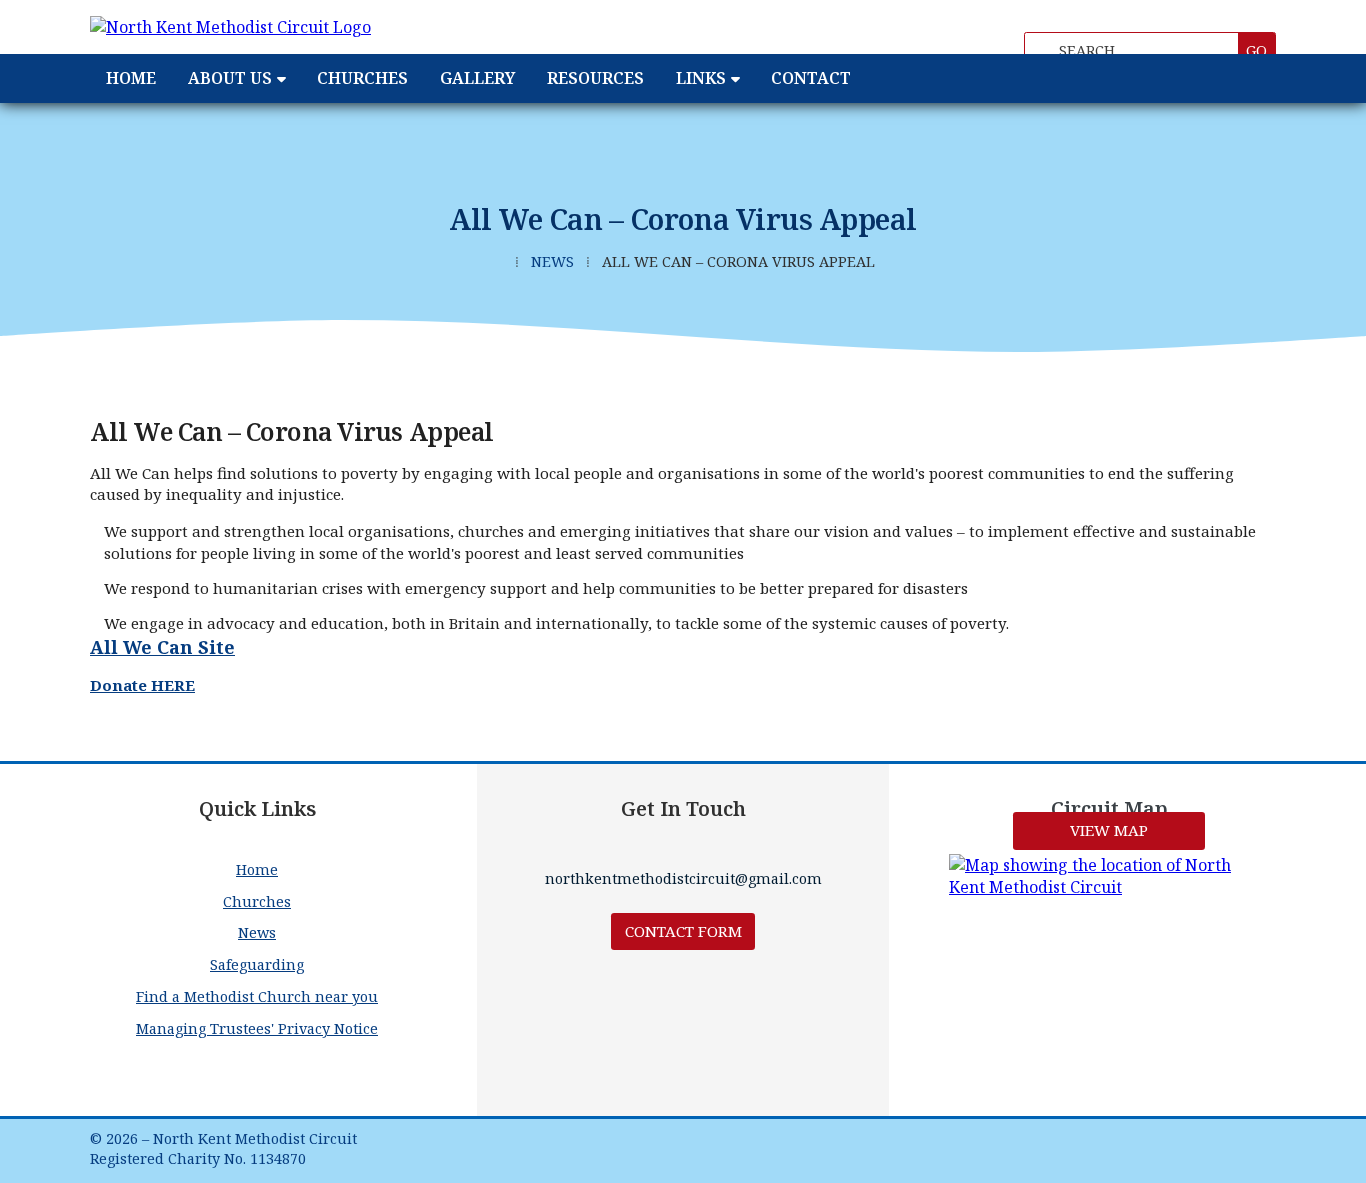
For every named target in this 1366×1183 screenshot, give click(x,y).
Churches (257, 901)
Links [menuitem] (701, 78)
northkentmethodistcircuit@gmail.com (683, 878)
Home (257, 869)
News (552, 261)
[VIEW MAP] (1109, 876)
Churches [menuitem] (362, 78)
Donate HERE (142, 685)
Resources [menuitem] (595, 78)
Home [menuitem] (131, 78)
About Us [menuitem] (230, 78)
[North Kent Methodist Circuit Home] (315, 27)
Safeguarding (257, 964)
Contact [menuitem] (811, 78)
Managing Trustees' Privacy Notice (257, 1028)
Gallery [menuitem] (477, 78)
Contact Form (683, 931)
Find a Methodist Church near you (257, 996)
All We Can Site (162, 647)
